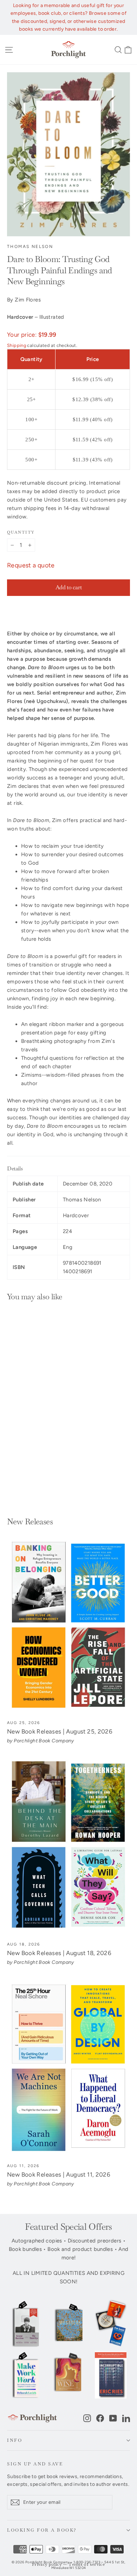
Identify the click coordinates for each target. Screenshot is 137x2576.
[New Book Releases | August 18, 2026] (68, 1847)
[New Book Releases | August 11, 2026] (68, 2068)
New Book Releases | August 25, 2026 (60, 1731)
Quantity (21, 532)
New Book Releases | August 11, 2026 (59, 2174)
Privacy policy (47, 2565)
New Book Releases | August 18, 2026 (59, 1953)
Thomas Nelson (30, 247)
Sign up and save (35, 2464)
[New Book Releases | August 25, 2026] (68, 1625)
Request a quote (31, 565)
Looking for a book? (42, 2530)
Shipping (17, 345)
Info (15, 2440)
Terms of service (87, 2565)
